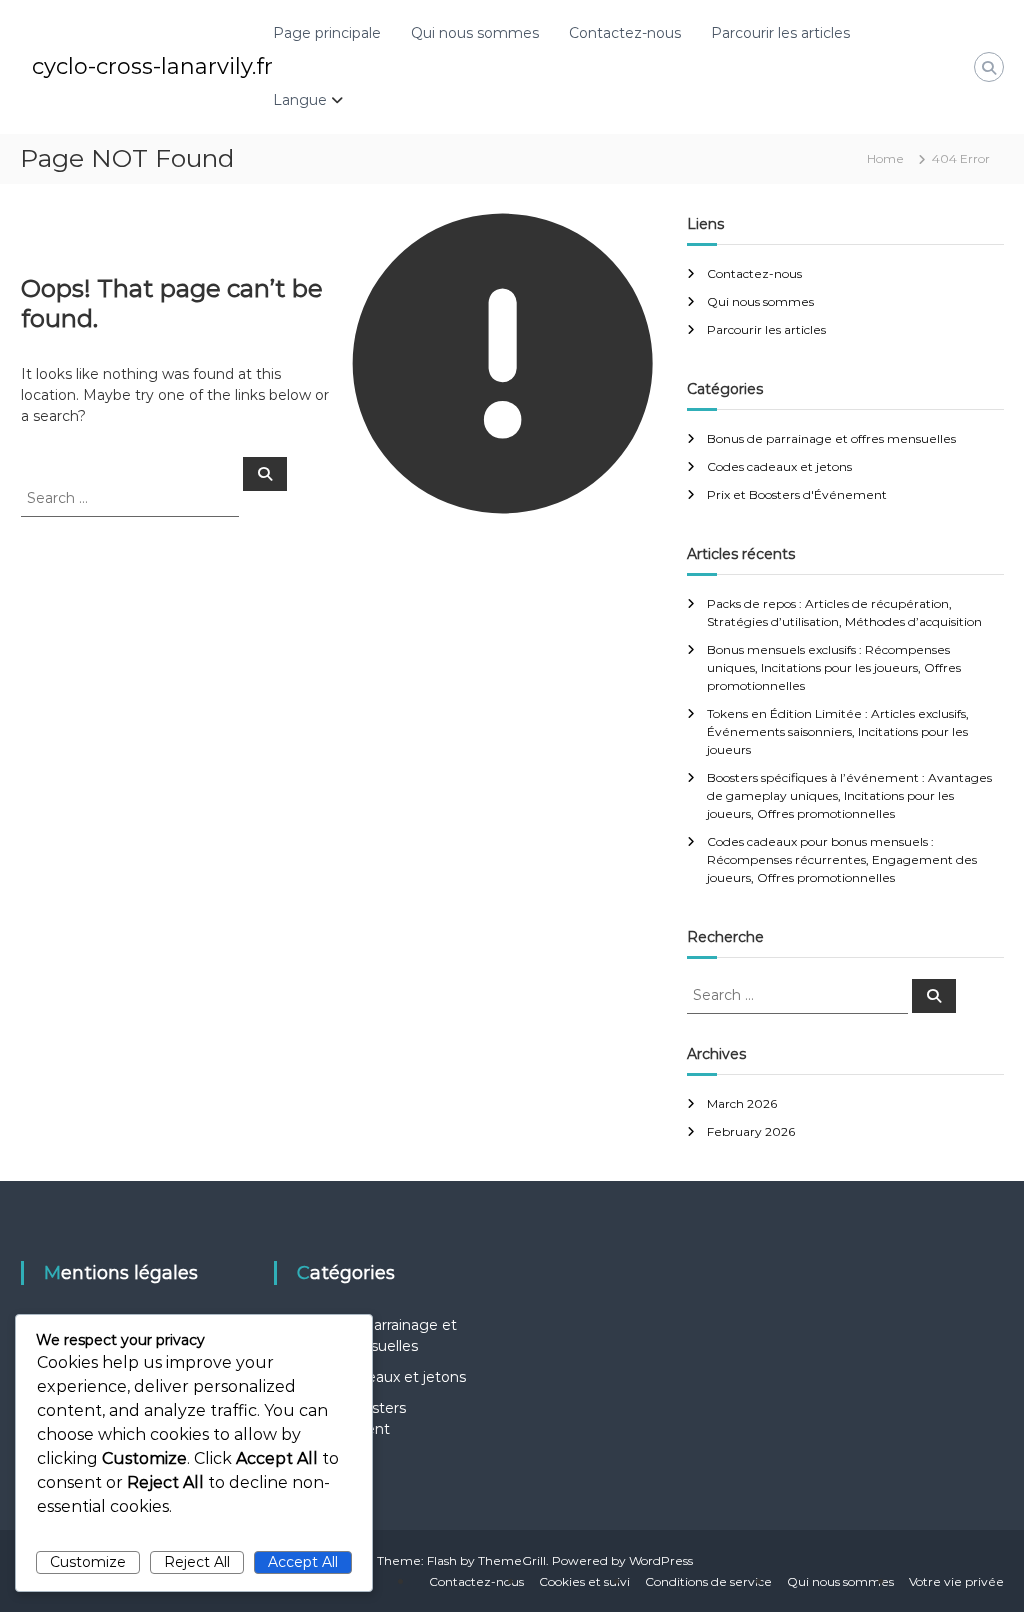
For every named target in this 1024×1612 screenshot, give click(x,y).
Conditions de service (708, 1581)
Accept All (303, 1562)
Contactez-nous (625, 33)
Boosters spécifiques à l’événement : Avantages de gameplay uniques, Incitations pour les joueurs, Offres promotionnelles (849, 795)
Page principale (327, 33)
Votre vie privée (956, 1581)
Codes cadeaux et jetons (779, 466)
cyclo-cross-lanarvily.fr (152, 66)
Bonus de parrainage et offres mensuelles (831, 438)
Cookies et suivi (584, 1581)
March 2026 (742, 1103)
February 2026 (751, 1131)
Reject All (197, 1562)
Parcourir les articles (780, 33)
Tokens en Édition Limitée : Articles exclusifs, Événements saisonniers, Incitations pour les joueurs (838, 731)
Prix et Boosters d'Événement (797, 494)
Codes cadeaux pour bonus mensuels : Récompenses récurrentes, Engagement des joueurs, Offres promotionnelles (842, 859)
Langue (300, 100)
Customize (88, 1562)
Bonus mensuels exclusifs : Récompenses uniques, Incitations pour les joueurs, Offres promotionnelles (834, 667)
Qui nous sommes (475, 33)
